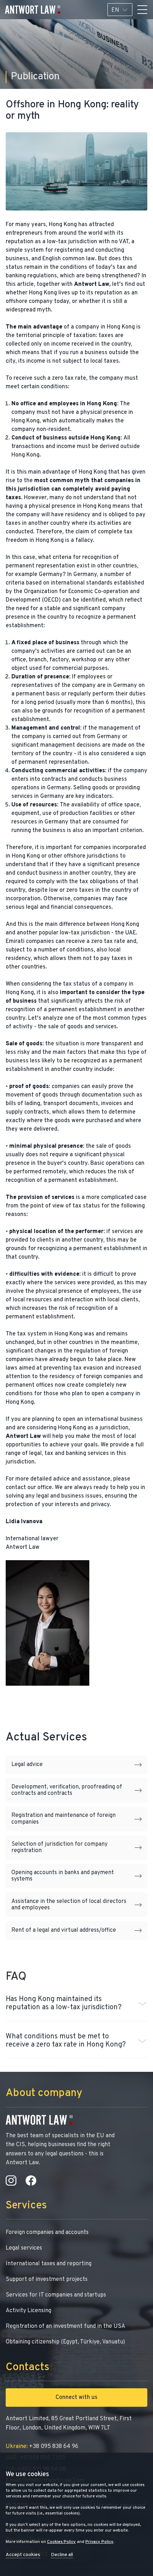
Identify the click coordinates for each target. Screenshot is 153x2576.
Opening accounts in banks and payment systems (63, 1876)
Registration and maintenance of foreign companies (64, 1819)
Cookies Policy (61, 2542)
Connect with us (76, 2398)
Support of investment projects (47, 2279)
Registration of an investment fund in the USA (65, 2326)
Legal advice (27, 1765)
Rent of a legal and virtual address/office (64, 1930)
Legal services (24, 2248)
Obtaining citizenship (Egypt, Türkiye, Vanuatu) (65, 2342)
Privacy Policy (99, 2542)
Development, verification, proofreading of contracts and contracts (67, 1790)
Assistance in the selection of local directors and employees (69, 1905)
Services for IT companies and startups (56, 2295)
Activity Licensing (28, 2311)
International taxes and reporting (49, 2264)
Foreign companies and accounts (47, 2233)
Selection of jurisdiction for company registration (59, 1847)
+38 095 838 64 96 (42, 2447)
